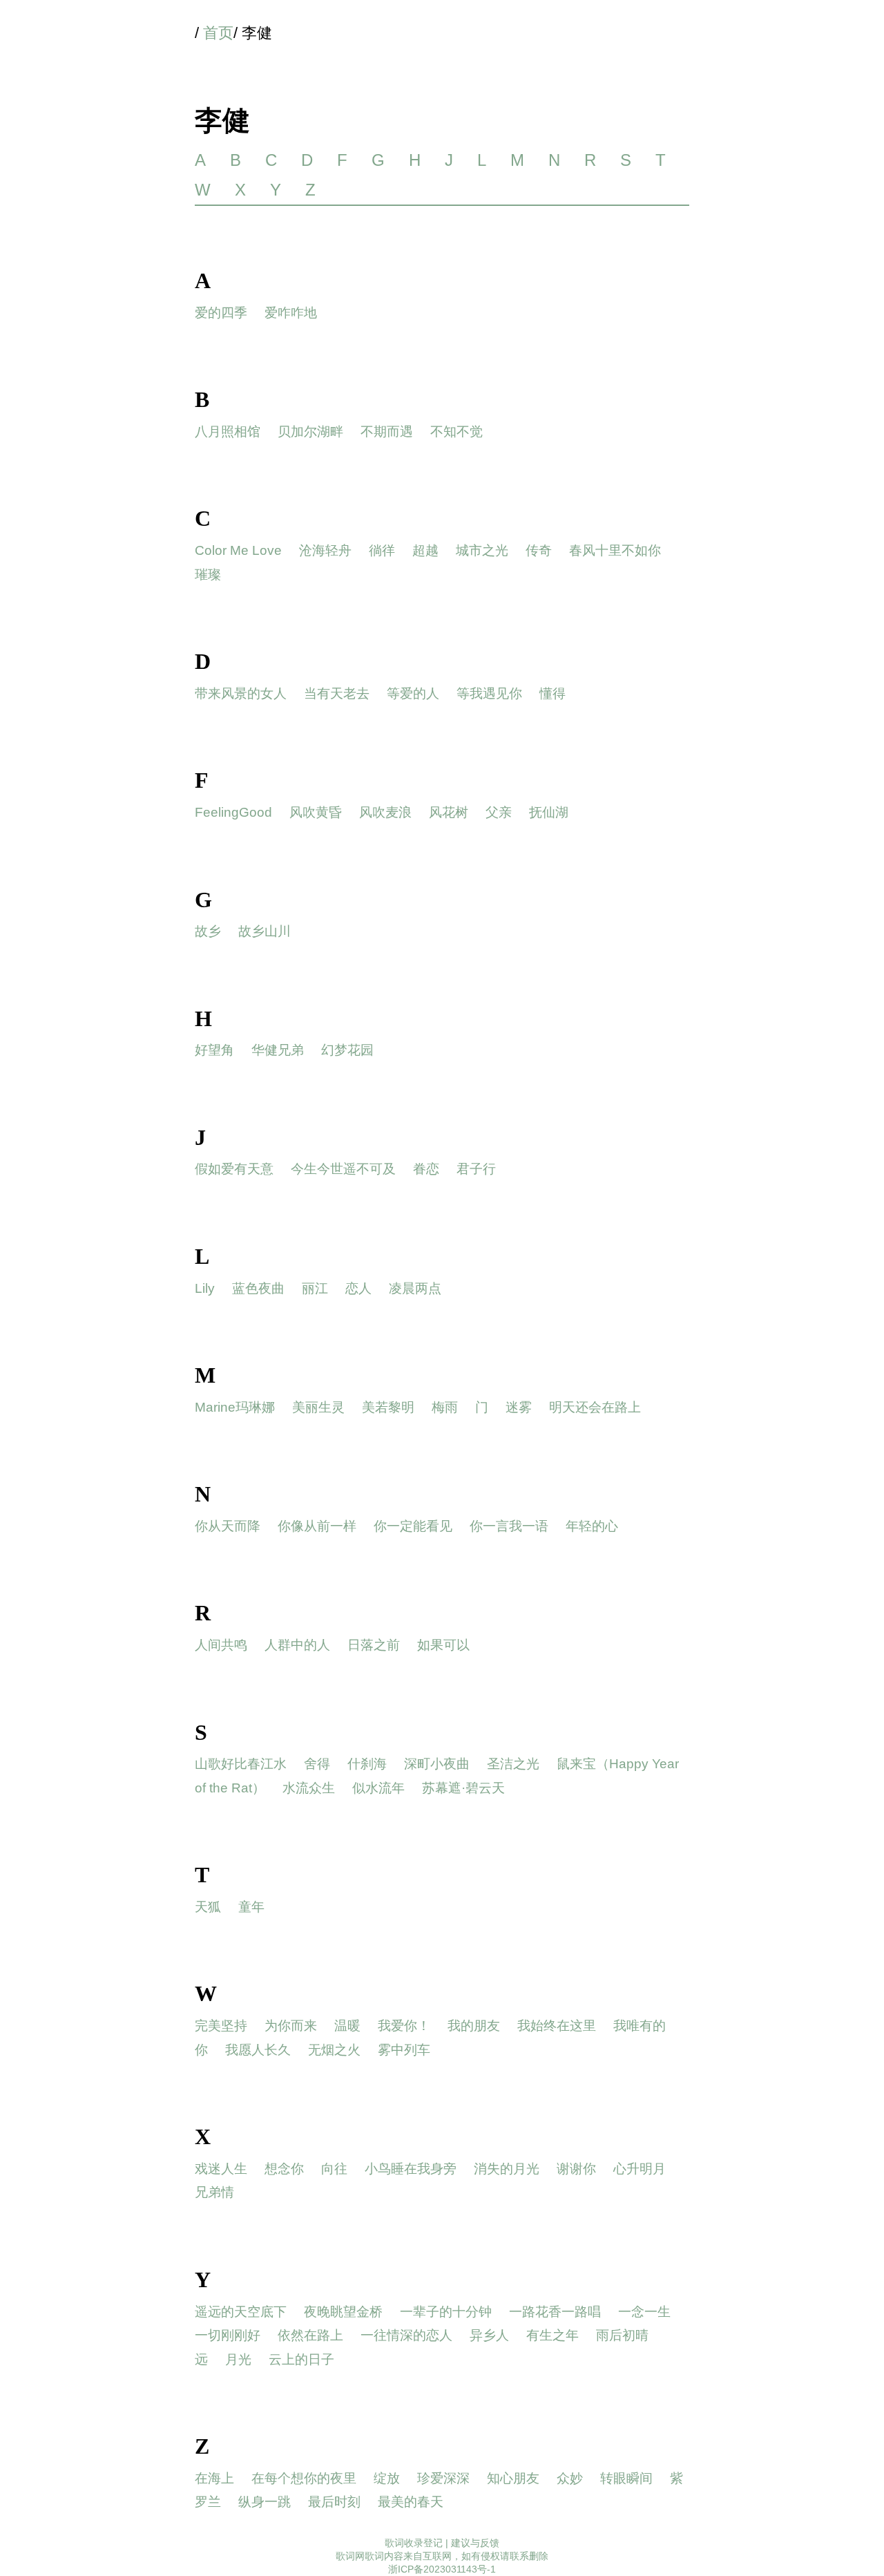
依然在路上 (310, 2335)
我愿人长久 (258, 2050)
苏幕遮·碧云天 (463, 1788)
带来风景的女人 (241, 693)
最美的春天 (411, 2502)
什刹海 (367, 1764)
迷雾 (519, 1407)
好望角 (214, 1050)
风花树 (449, 812)
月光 (238, 2359)
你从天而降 (228, 1526)
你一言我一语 (509, 1526)
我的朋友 (474, 2026)
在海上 (214, 2478)
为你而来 (291, 2026)
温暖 (347, 2026)
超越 (425, 550)
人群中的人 (297, 1645)
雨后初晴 (622, 2335)
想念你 (284, 2169)
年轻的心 (592, 1526)
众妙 (570, 2478)
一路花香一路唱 (555, 2312)
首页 (218, 33)
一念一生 (644, 2312)
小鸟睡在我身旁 (411, 2169)
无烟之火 (334, 2050)
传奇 (539, 550)
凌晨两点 (415, 1288)
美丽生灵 (318, 1407)
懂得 (552, 693)
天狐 (208, 1907)
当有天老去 (337, 693)
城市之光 (482, 550)
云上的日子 (301, 2359)
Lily (205, 1288)
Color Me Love (238, 550)
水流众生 (309, 1788)
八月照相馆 (228, 432)
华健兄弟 (278, 1050)
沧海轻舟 (325, 550)
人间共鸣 (221, 1645)
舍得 (317, 1764)
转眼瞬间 (626, 2478)
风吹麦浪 (385, 812)
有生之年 (552, 2335)
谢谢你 (576, 2169)
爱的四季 (221, 313)
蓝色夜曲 (258, 1288)
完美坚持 (221, 2026)
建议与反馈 (475, 2543)
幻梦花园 (347, 1050)
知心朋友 (513, 2478)
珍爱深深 (443, 2478)
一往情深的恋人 (406, 2335)
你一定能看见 (413, 1526)
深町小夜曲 (437, 1764)
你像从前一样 (317, 1526)
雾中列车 (404, 2050)
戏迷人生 (221, 2169)
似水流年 (378, 1788)
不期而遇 (387, 432)
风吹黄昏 (316, 812)
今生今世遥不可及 (343, 1169)
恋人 (358, 1288)
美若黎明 (388, 1407)
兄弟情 (214, 2192)
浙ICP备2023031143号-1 (442, 2569)
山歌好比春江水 (241, 1764)
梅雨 (445, 1407)
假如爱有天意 (234, 1169)
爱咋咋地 (291, 313)
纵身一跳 (265, 2502)
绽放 (387, 2478)
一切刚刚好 (228, 2335)
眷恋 (426, 1169)
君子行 (476, 1169)
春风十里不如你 (615, 550)
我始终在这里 (557, 2026)
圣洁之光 (513, 1764)
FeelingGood (233, 812)
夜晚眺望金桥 (343, 2312)
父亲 (499, 812)
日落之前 (374, 1645)
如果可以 (443, 1645)
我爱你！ (404, 2026)
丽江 (315, 1288)
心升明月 (640, 2169)
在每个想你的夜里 (304, 2478)
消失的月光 (507, 2169)
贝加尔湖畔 (310, 432)
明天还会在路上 (595, 1407)
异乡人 (489, 2335)
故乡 (208, 931)
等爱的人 (413, 693)
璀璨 (208, 575)
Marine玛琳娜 (235, 1407)
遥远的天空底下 (241, 2312)
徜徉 (382, 550)
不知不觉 (457, 432)
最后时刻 (334, 2502)
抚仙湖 (549, 812)
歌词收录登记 (414, 2543)
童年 (251, 1907)
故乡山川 (265, 931)
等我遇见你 (489, 693)
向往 (334, 2169)
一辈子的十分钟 (446, 2312)
